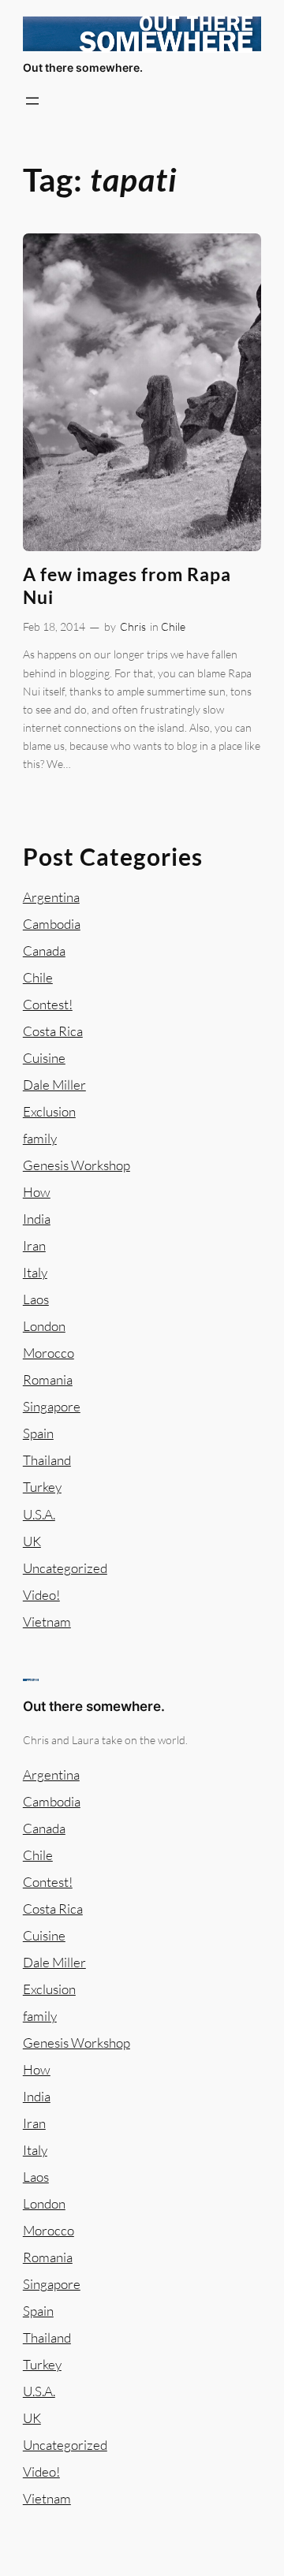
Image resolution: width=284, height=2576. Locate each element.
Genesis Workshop (77, 1165)
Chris (133, 626)
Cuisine (44, 1058)
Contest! (48, 1004)
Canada (44, 951)
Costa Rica (53, 1031)
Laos (36, 1299)
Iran (34, 1245)
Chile (173, 626)
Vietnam (47, 1622)
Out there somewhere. (83, 67)
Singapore (52, 1406)
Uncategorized (65, 1568)
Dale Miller (54, 1085)
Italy (35, 1272)
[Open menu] (32, 101)
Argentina (51, 897)
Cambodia (52, 924)
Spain (38, 1433)
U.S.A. (39, 1514)
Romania (48, 1379)
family (40, 1138)
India (37, 1219)
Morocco (49, 1353)
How (37, 1192)
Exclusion (49, 1111)
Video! (41, 1595)
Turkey (42, 1487)
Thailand (47, 1460)
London (44, 1326)
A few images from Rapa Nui (127, 586)
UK (32, 1541)
